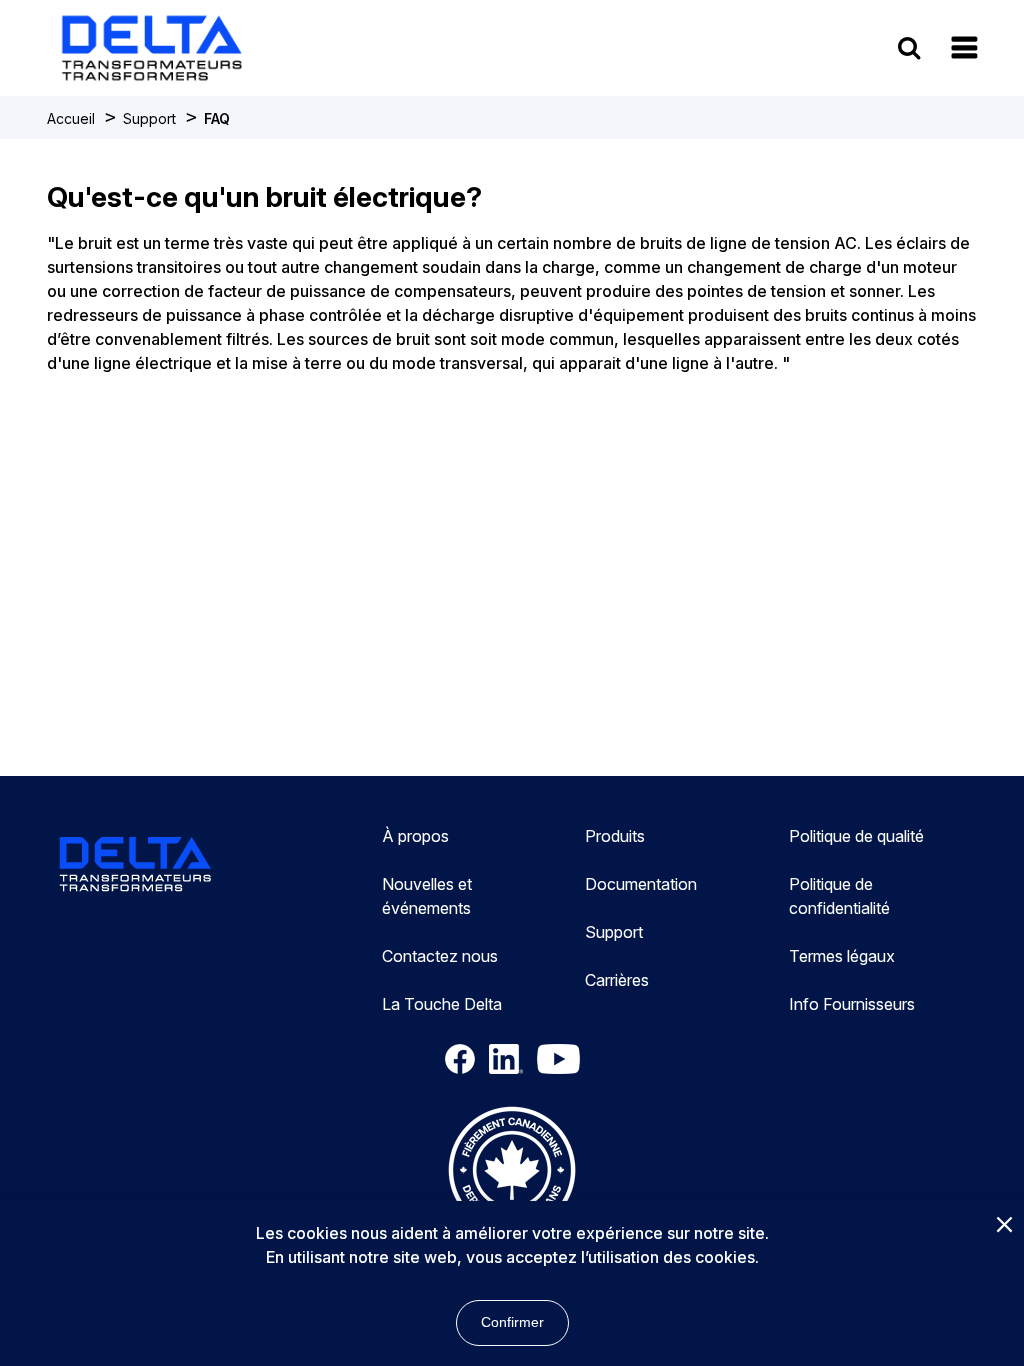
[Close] (1004, 1226)
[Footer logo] (135, 867)
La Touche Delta (442, 1004)
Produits (615, 836)
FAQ (217, 118)
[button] (964, 47)
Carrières (617, 980)
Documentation (641, 884)
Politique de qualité (856, 836)
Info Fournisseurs (852, 1004)
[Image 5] (512, 1173)
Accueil (71, 118)
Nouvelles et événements (427, 896)
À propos (415, 836)
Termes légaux (842, 956)
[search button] (909, 47)
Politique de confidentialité (839, 896)
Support (149, 118)
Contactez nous (440, 956)
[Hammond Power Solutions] (152, 48)
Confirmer (512, 1322)
